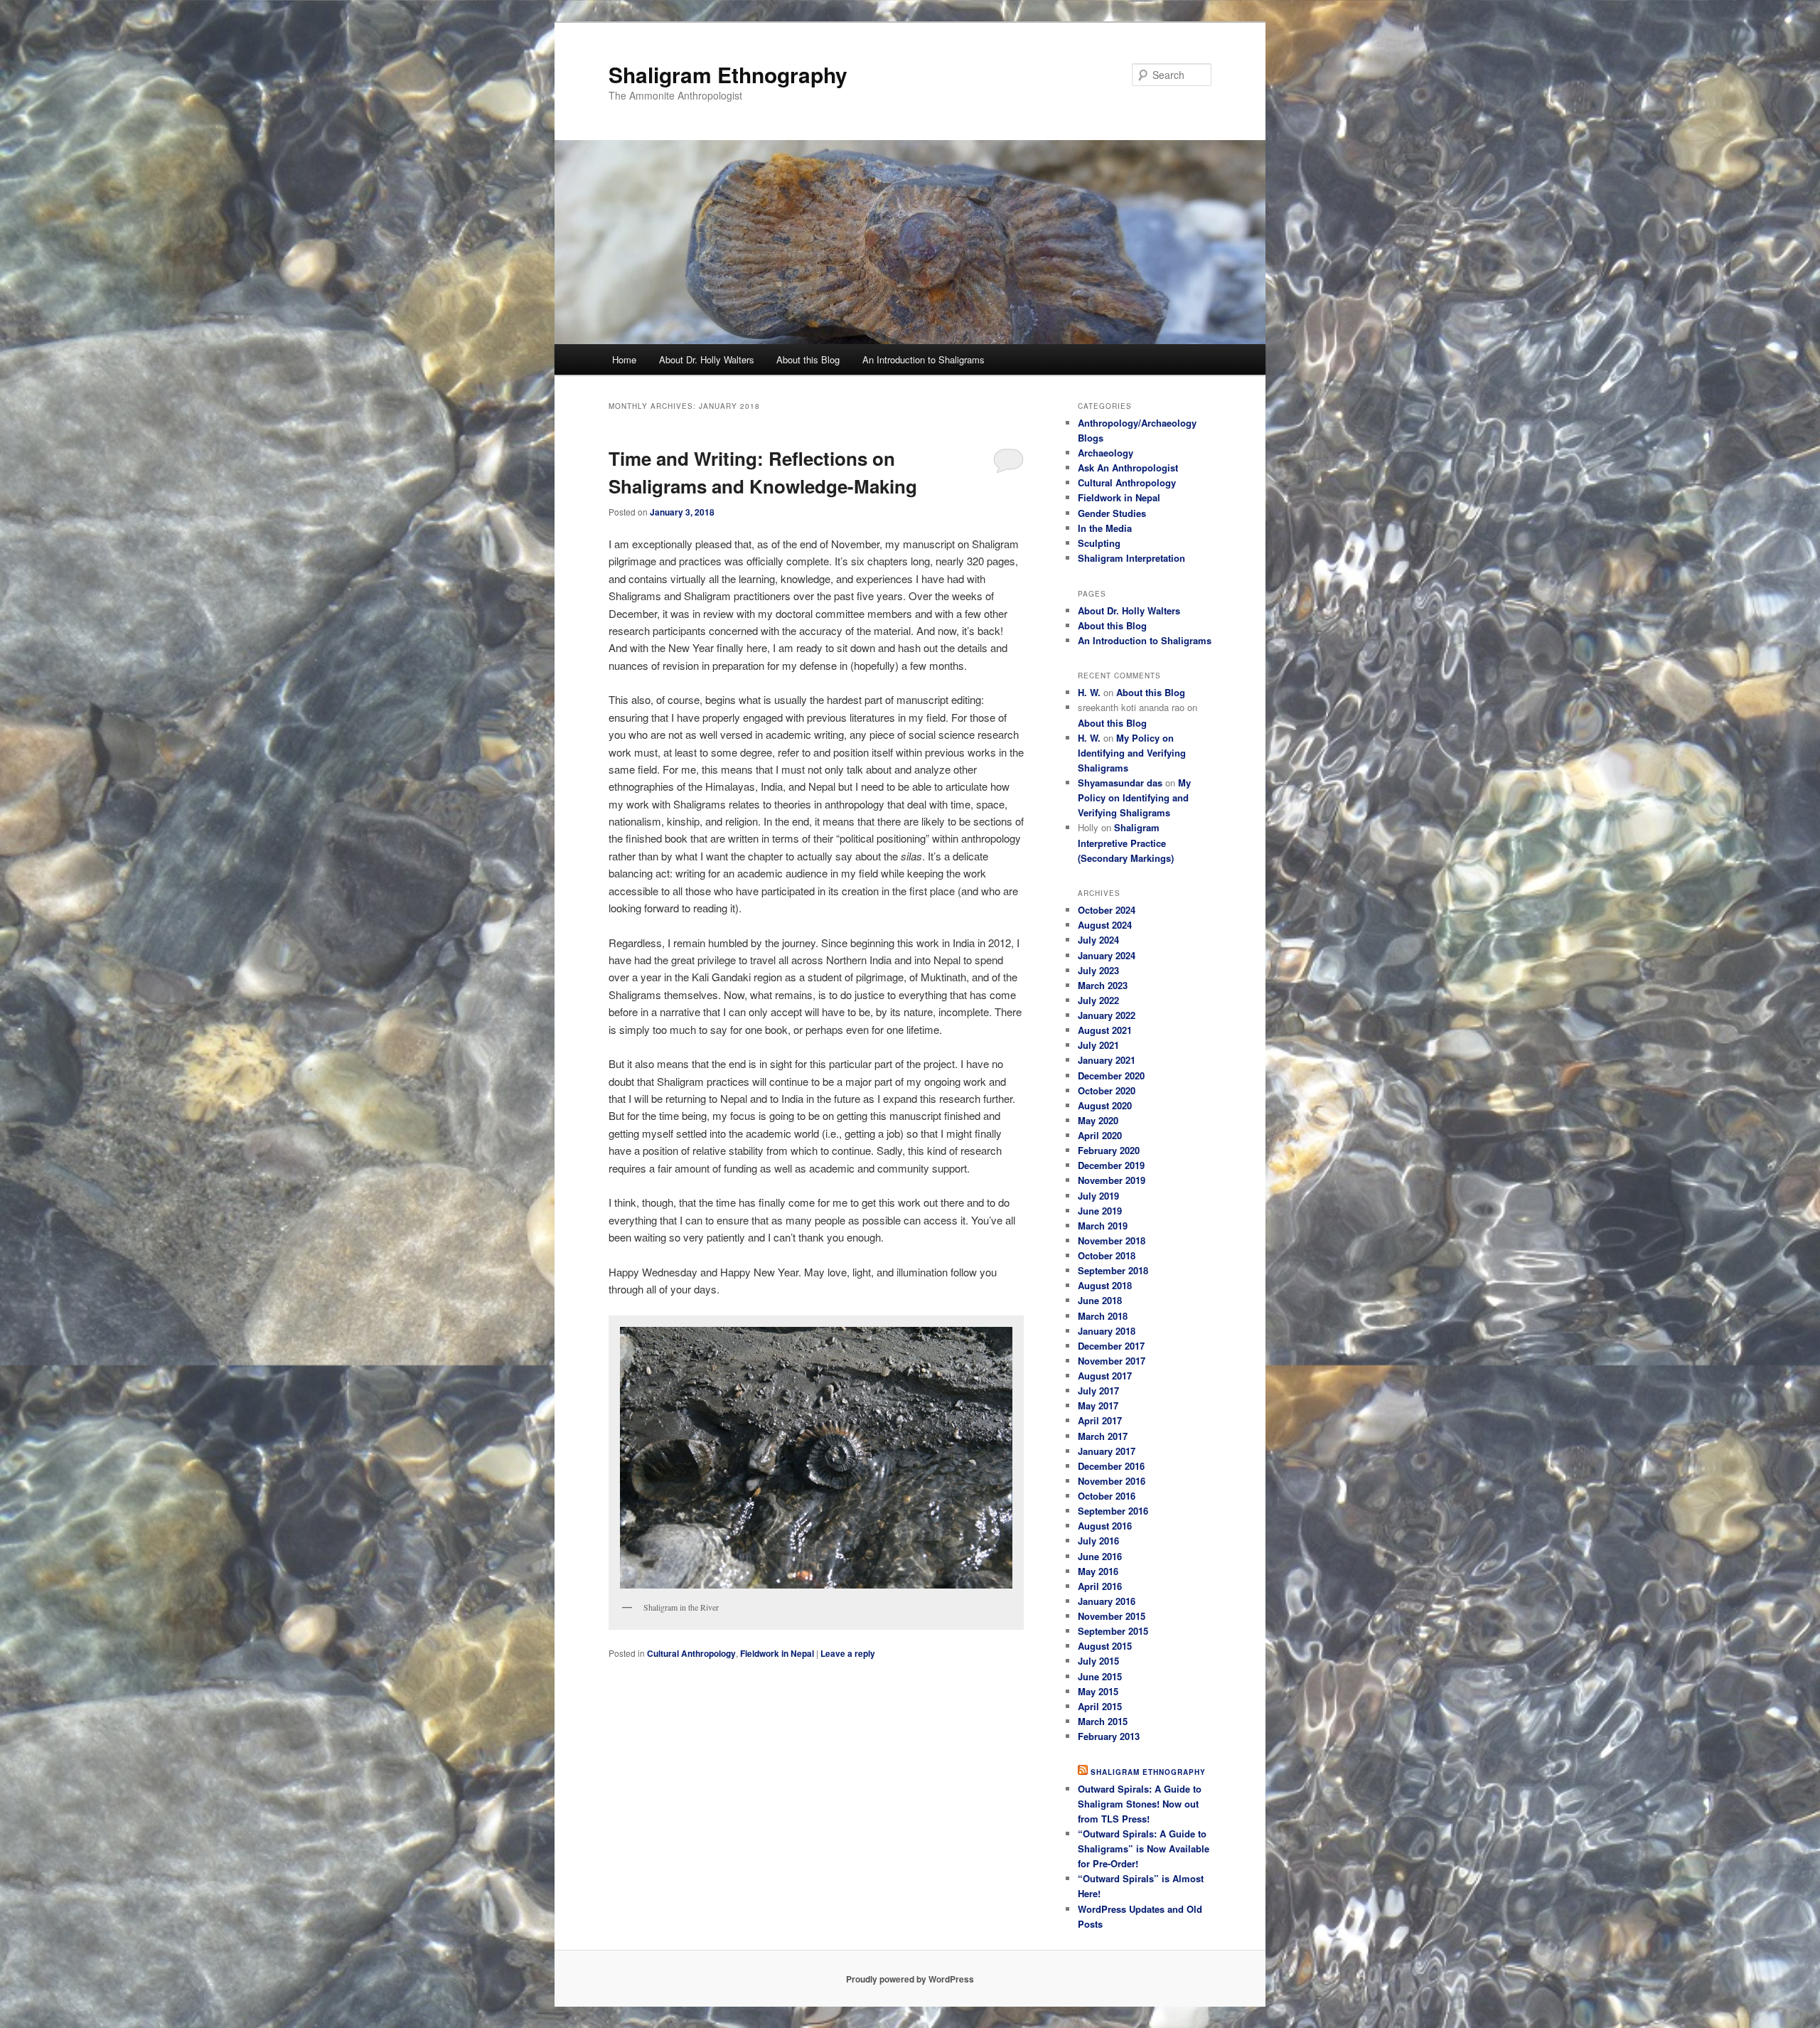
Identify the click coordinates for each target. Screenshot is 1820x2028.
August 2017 (1105, 1376)
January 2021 (1107, 1060)
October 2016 (1107, 1496)
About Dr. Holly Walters (707, 359)
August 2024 (1105, 925)
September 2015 (1113, 1631)
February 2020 (1109, 1150)
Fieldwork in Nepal (777, 1653)
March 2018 (1103, 1316)
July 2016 (1098, 1541)
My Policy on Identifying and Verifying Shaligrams (1132, 753)
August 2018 (1105, 1285)
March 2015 (1103, 1721)
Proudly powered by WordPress (910, 1979)
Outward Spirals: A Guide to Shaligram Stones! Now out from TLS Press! (1140, 1804)
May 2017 (1098, 1405)
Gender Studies (1112, 513)
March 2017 (1103, 1436)
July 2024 (1098, 940)
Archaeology (1106, 453)
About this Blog (808, 359)
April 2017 (1100, 1420)
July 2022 (1098, 1000)
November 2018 (1112, 1240)
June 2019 (1100, 1211)
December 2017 (1111, 1346)
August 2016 (1105, 1526)
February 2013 (1109, 1736)
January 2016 (1107, 1601)
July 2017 (1098, 1391)
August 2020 (1105, 1105)
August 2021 (1105, 1030)
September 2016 (1113, 1511)
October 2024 (1107, 910)
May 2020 (1098, 1120)
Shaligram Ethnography (728, 74)
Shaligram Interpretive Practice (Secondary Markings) (1126, 842)
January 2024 (1107, 955)
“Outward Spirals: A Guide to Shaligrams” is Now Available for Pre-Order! (1144, 1848)
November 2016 (1112, 1481)
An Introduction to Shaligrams (924, 359)
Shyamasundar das (1120, 783)
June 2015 (1100, 1676)
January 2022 (1107, 1015)
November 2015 (1112, 1616)
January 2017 (1107, 1451)
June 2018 (1100, 1300)
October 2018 (1107, 1255)
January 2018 (1107, 1331)
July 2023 (1098, 970)
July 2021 (1098, 1045)
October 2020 (1107, 1090)
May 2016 (1098, 1571)
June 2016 (1100, 1556)
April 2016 (1100, 1586)
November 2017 (1112, 1361)
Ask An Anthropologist (1128, 468)
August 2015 (1105, 1646)
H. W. (1089, 692)
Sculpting (1099, 543)
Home (624, 359)
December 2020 (1111, 1076)
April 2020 (1100, 1135)
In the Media (1105, 528)
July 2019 (1098, 1196)
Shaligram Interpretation (1131, 558)
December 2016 (1111, 1466)
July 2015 (1098, 1661)
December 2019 (1111, 1165)
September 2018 (1113, 1270)
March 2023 (1103, 985)
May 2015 (1098, 1691)
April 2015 (1100, 1706)
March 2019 (1103, 1226)
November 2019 (1112, 1180)
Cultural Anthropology (691, 1653)
